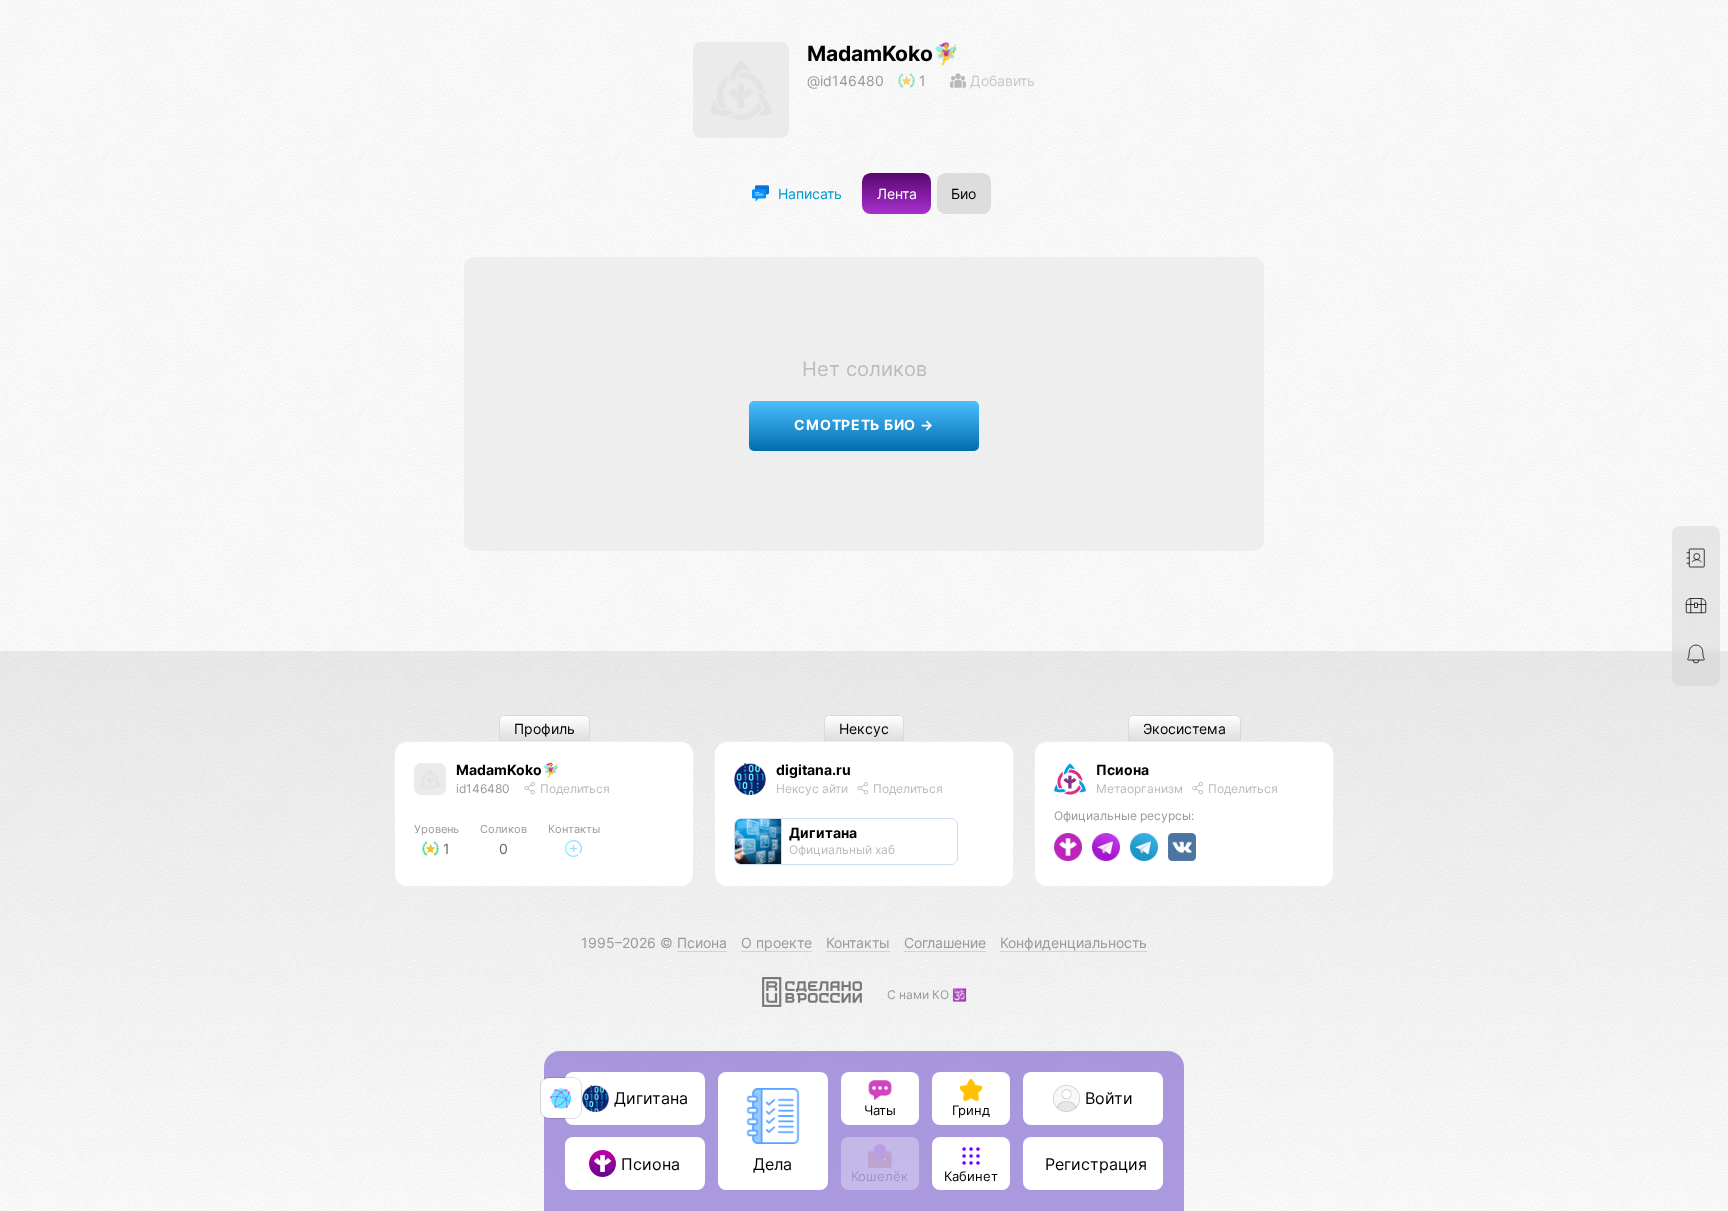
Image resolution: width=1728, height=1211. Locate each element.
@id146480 (845, 80)
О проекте (776, 942)
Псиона (1122, 769)
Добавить (1000, 80)
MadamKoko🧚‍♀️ (883, 53)
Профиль (544, 728)
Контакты (858, 942)
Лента (897, 193)
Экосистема (1184, 728)
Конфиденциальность (1073, 942)
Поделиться (573, 788)
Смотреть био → (863, 424)
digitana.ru (813, 769)
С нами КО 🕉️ (927, 994)
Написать (808, 193)
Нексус (864, 728)
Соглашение (945, 942)
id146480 (483, 788)
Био (963, 193)
